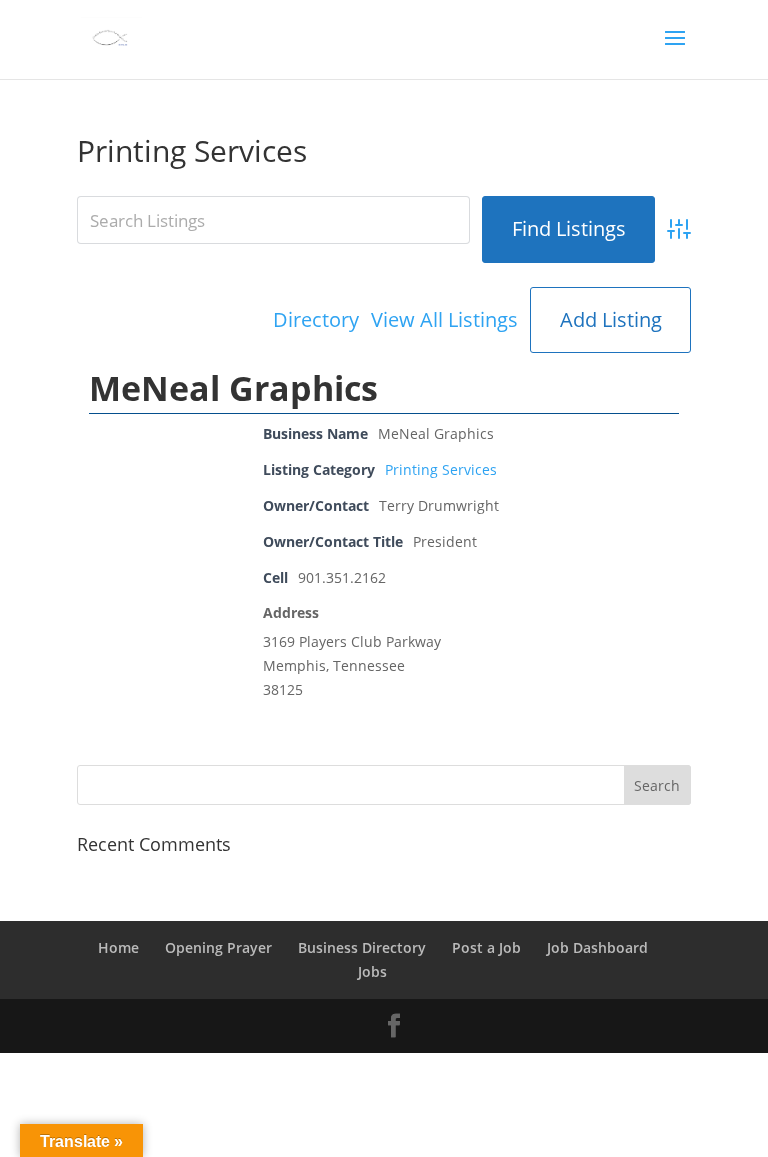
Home (118, 947)
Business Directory (362, 947)
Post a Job (486, 947)
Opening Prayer (218, 947)
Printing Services (441, 469)
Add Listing (611, 319)
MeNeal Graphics (233, 388)
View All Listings (444, 320)
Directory (316, 320)
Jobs (372, 971)
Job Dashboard (597, 947)
